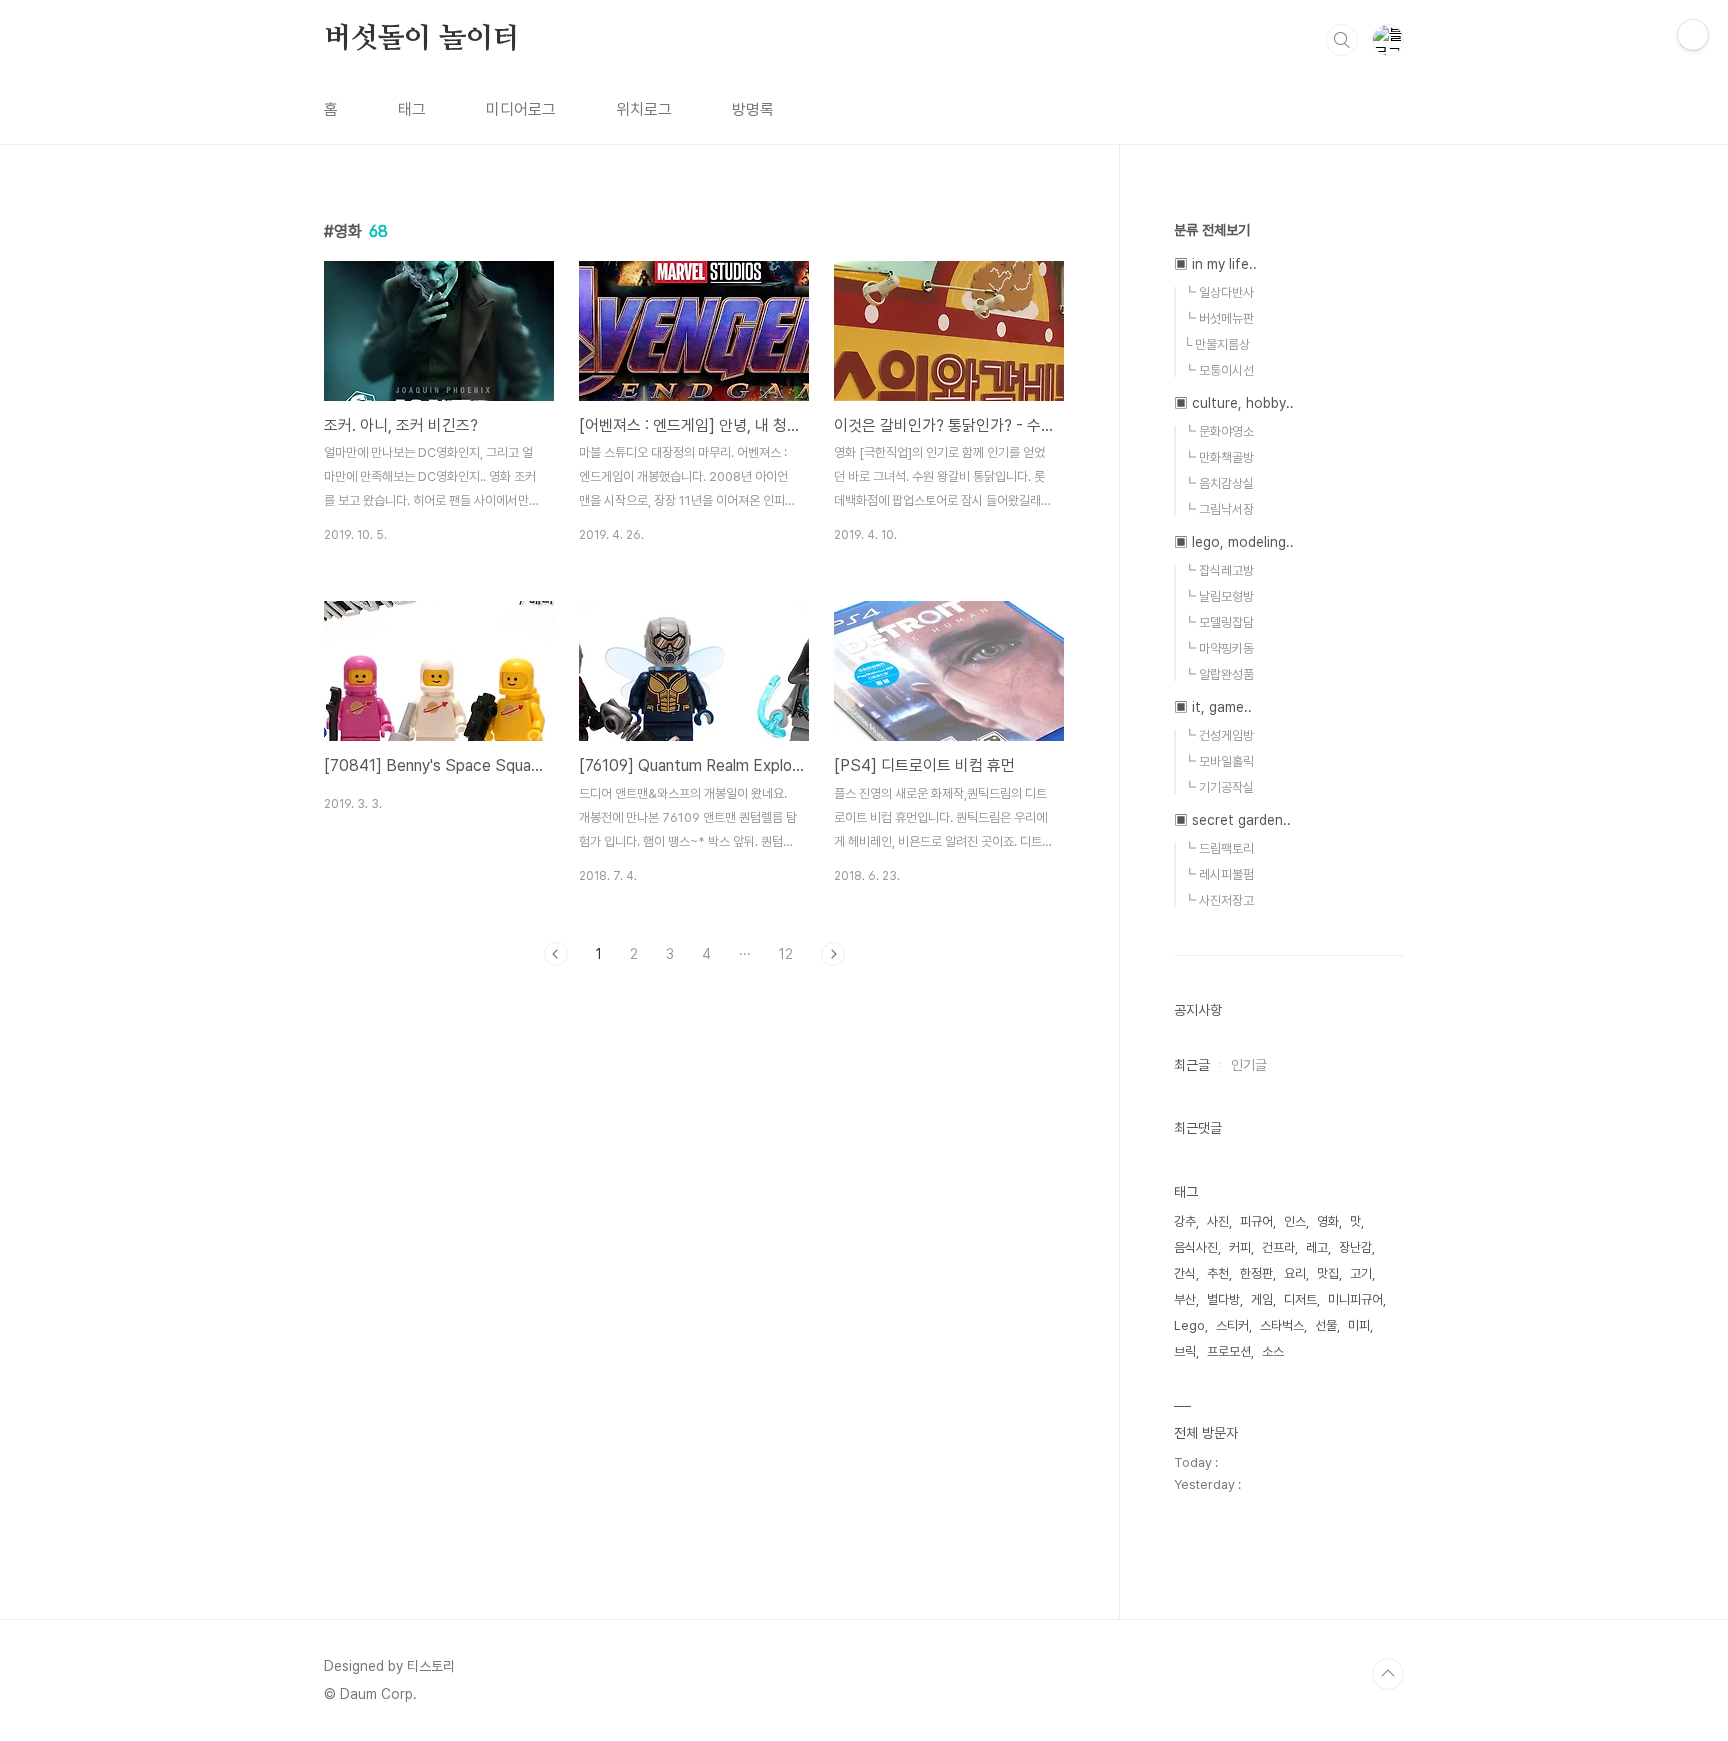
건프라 (1278, 1247)
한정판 (1256, 1273)
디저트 (1300, 1299)
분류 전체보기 (1212, 230)
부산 (1185, 1299)
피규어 (1256, 1221)
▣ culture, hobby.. (1234, 403)
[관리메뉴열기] (1693, 35)
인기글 (1249, 1065)
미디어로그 (521, 109)
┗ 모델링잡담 (1218, 622)
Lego (1189, 1325)
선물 (1326, 1325)
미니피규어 (1355, 1299)
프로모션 (1229, 1351)
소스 (1273, 1351)
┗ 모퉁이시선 (1218, 370)
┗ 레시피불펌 (1218, 874)
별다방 (1223, 1299)
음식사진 (1196, 1247)
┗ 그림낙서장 (1218, 509)
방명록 (753, 109)
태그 (412, 109)
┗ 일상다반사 (1218, 292)
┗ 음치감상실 (1218, 483)
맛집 (1328, 1273)
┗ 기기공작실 (1218, 787)
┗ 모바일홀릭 (1218, 761)
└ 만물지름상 (1216, 344)
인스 (1295, 1221)
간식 (1185, 1273)
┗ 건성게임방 (1218, 735)
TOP (1388, 1674)
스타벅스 (1282, 1325)
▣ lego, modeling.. (1234, 542)
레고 (1317, 1247)
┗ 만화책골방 (1218, 457)
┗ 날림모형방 (1218, 596)
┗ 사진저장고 (1218, 900)
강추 (1185, 1221)
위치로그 (644, 109)
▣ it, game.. (1213, 707)
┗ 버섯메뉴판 (1218, 318)
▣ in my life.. (1215, 264)
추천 (1218, 1273)
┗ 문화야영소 (1218, 431)
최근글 (1192, 1065)
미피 (1359, 1325)
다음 (833, 954)
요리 (1295, 1273)
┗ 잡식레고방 (1218, 570)
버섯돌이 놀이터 (421, 39)
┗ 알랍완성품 (1218, 674)
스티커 (1232, 1325)
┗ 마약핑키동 (1218, 648)
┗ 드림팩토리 (1218, 848)
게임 (1262, 1299)
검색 (1342, 40)
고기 (1361, 1273)
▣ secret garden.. (1232, 820)
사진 (1218, 1221)
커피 (1240, 1247)
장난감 (1355, 1247)
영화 (1328, 1221)
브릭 (1185, 1351)
